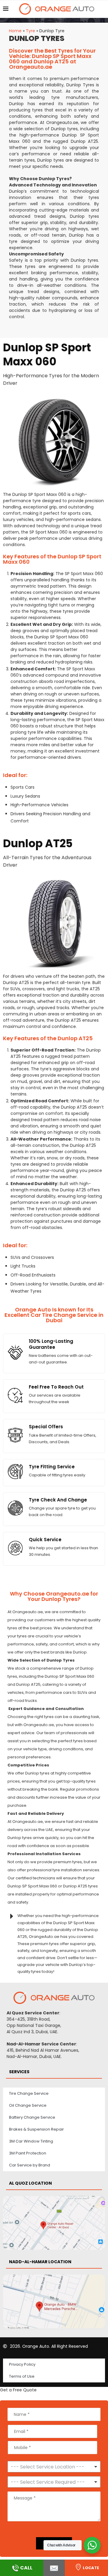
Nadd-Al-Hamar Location (40, 2262)
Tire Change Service (29, 2093)
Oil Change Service (28, 2105)
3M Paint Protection (28, 2153)
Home (15, 31)
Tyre (30, 31)
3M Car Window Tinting (31, 2141)
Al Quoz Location (30, 2183)
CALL (26, 2568)
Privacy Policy (22, 2364)
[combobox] (54, 2482)
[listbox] (54, 2467)
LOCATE (91, 2568)
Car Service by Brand (30, 2165)
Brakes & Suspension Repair (36, 2129)
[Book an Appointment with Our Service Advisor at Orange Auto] (54, 2568)
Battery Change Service (32, 2117)
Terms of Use (22, 2376)
